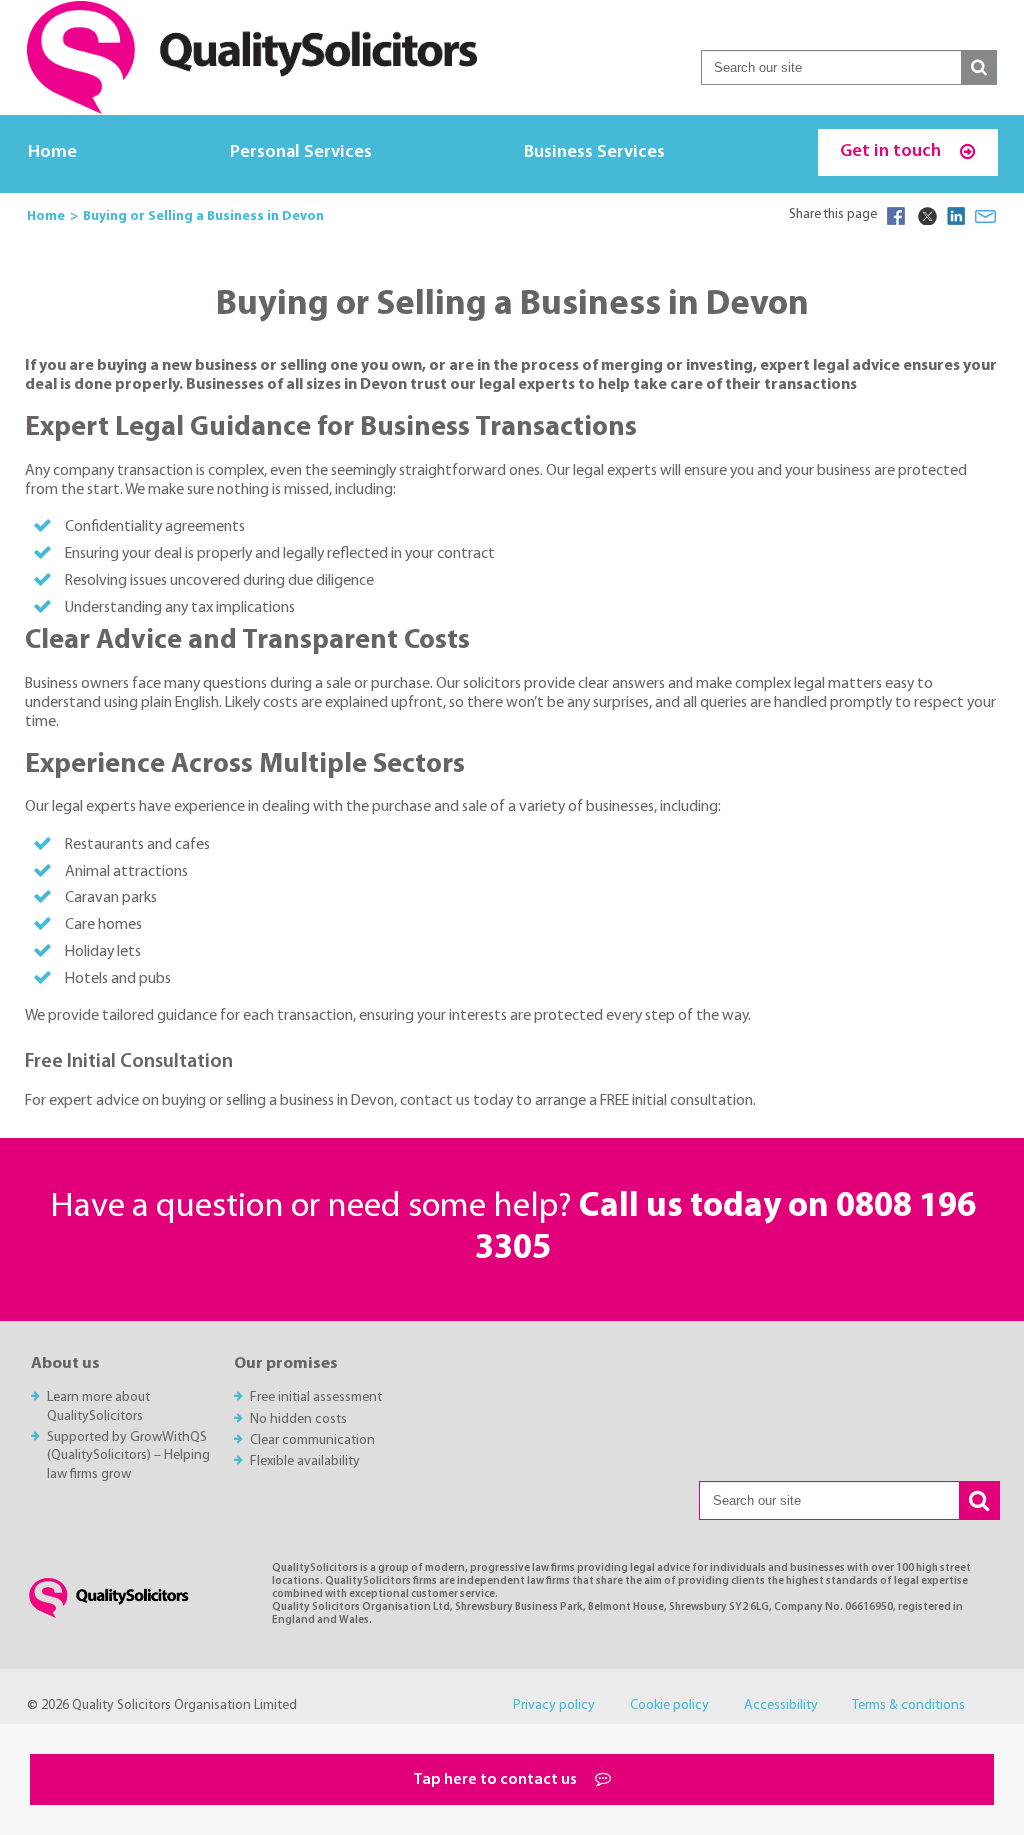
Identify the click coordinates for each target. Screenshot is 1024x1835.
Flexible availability (305, 1461)
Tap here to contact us (496, 1780)
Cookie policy (669, 1705)
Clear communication (312, 1440)
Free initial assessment (316, 1397)
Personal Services (301, 152)
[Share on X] (926, 216)
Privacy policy (554, 1705)
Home (52, 152)
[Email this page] (986, 216)
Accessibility (781, 1705)
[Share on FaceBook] (896, 216)
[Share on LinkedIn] (956, 216)
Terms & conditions (908, 1705)
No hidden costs (298, 1419)
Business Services (594, 152)
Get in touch (892, 151)
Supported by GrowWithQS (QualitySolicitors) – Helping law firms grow (128, 1456)
